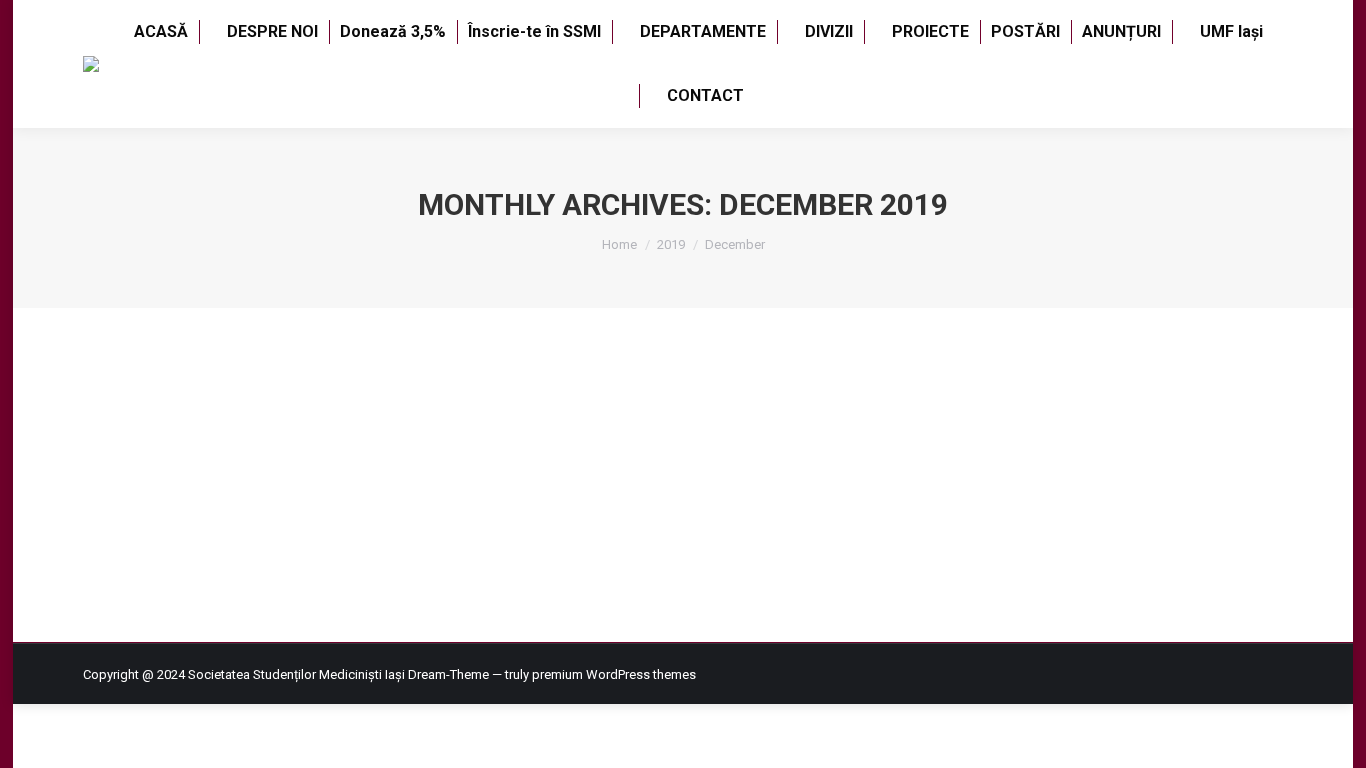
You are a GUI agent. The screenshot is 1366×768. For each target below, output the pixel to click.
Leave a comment (416, 449)
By (197, 449)
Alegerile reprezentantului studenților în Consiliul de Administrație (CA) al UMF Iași (485, 413)
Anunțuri (132, 449)
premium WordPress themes (614, 674)
